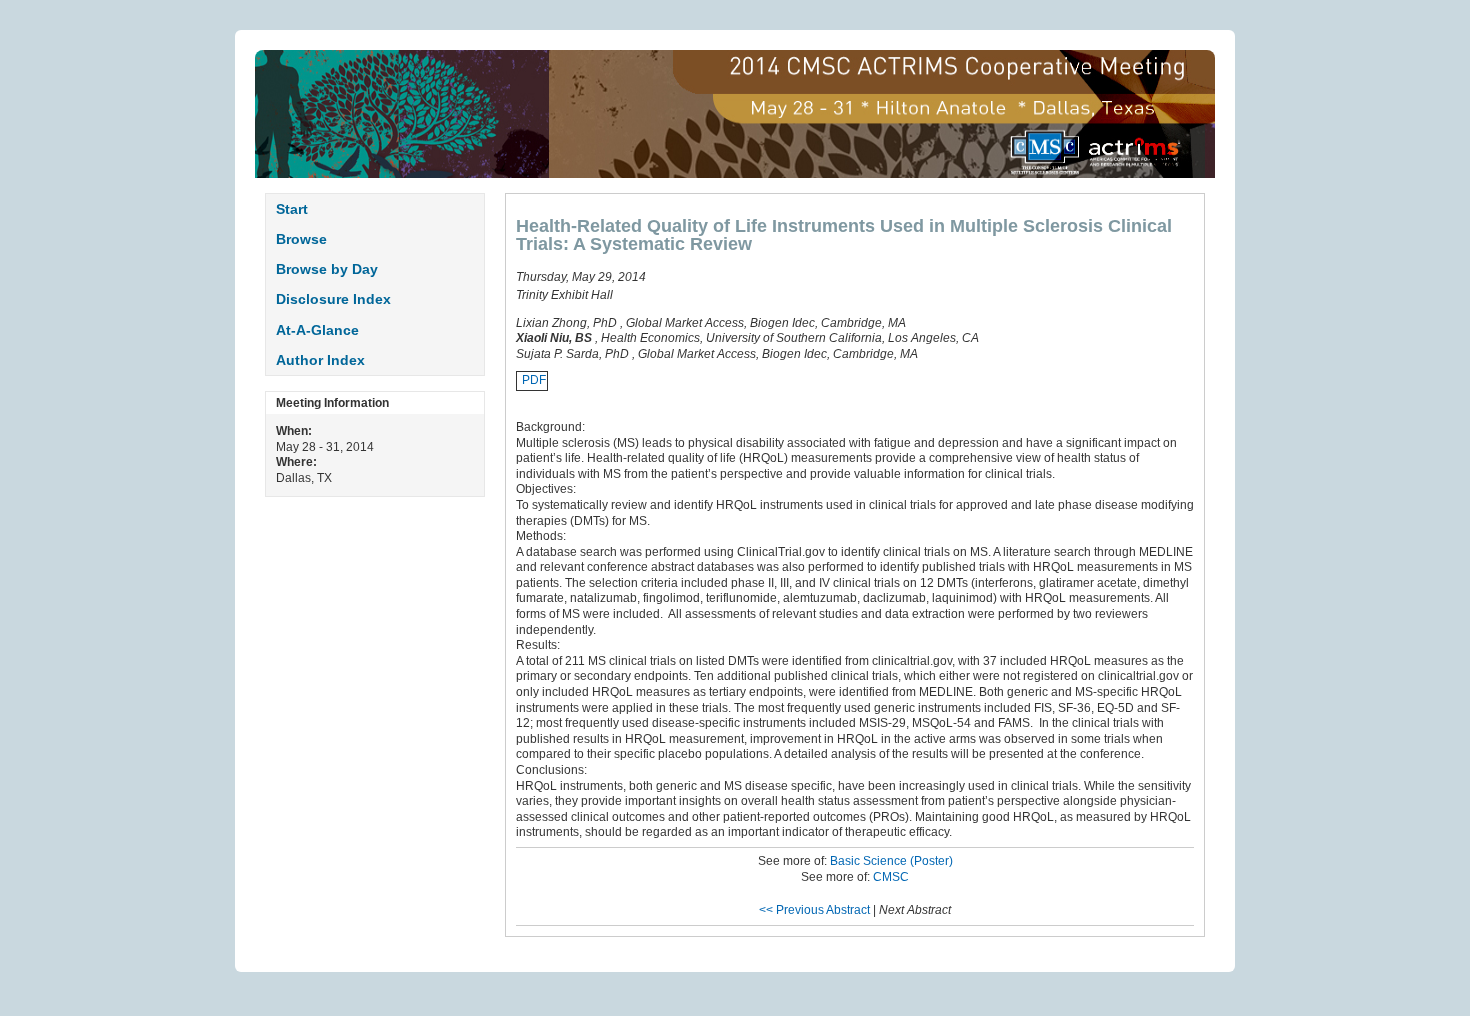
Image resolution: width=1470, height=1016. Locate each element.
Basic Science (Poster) (891, 861)
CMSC (891, 877)
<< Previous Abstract (814, 910)
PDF (534, 380)
